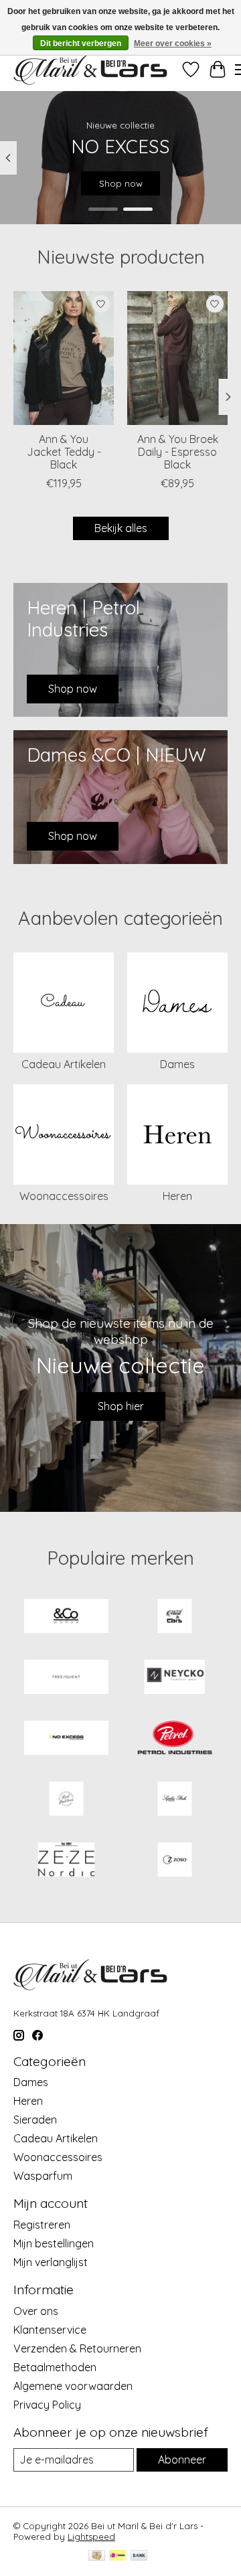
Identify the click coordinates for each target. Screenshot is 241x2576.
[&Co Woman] (66, 1617)
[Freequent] (66, 1678)
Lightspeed (91, 2537)
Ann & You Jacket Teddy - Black (64, 451)
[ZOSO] (175, 1861)
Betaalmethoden (55, 2367)
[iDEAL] (117, 2556)
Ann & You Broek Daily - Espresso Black (178, 451)
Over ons (36, 2311)
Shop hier (121, 1406)
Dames (177, 1064)
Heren (177, 1196)
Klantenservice (50, 2330)
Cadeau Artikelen (64, 1064)
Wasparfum (43, 2176)
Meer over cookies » (173, 44)
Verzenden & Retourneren (77, 2348)
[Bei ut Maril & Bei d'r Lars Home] (175, 1617)
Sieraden (35, 2120)
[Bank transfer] (139, 2556)
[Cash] (97, 2556)
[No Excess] (66, 1739)
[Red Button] (66, 1800)
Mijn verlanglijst (51, 2262)
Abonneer (182, 2460)
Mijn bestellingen (54, 2243)
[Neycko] (175, 1678)
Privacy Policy (47, 2405)
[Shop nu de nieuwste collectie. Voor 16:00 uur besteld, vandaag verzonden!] (95, 69)
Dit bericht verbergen (81, 44)
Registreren (42, 2225)
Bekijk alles (121, 528)
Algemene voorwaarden (73, 2386)
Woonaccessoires (64, 1196)
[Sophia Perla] (175, 1800)
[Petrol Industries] (175, 1739)
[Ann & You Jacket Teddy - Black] (64, 358)
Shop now (121, 183)
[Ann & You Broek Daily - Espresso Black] (177, 358)
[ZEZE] (66, 1861)
